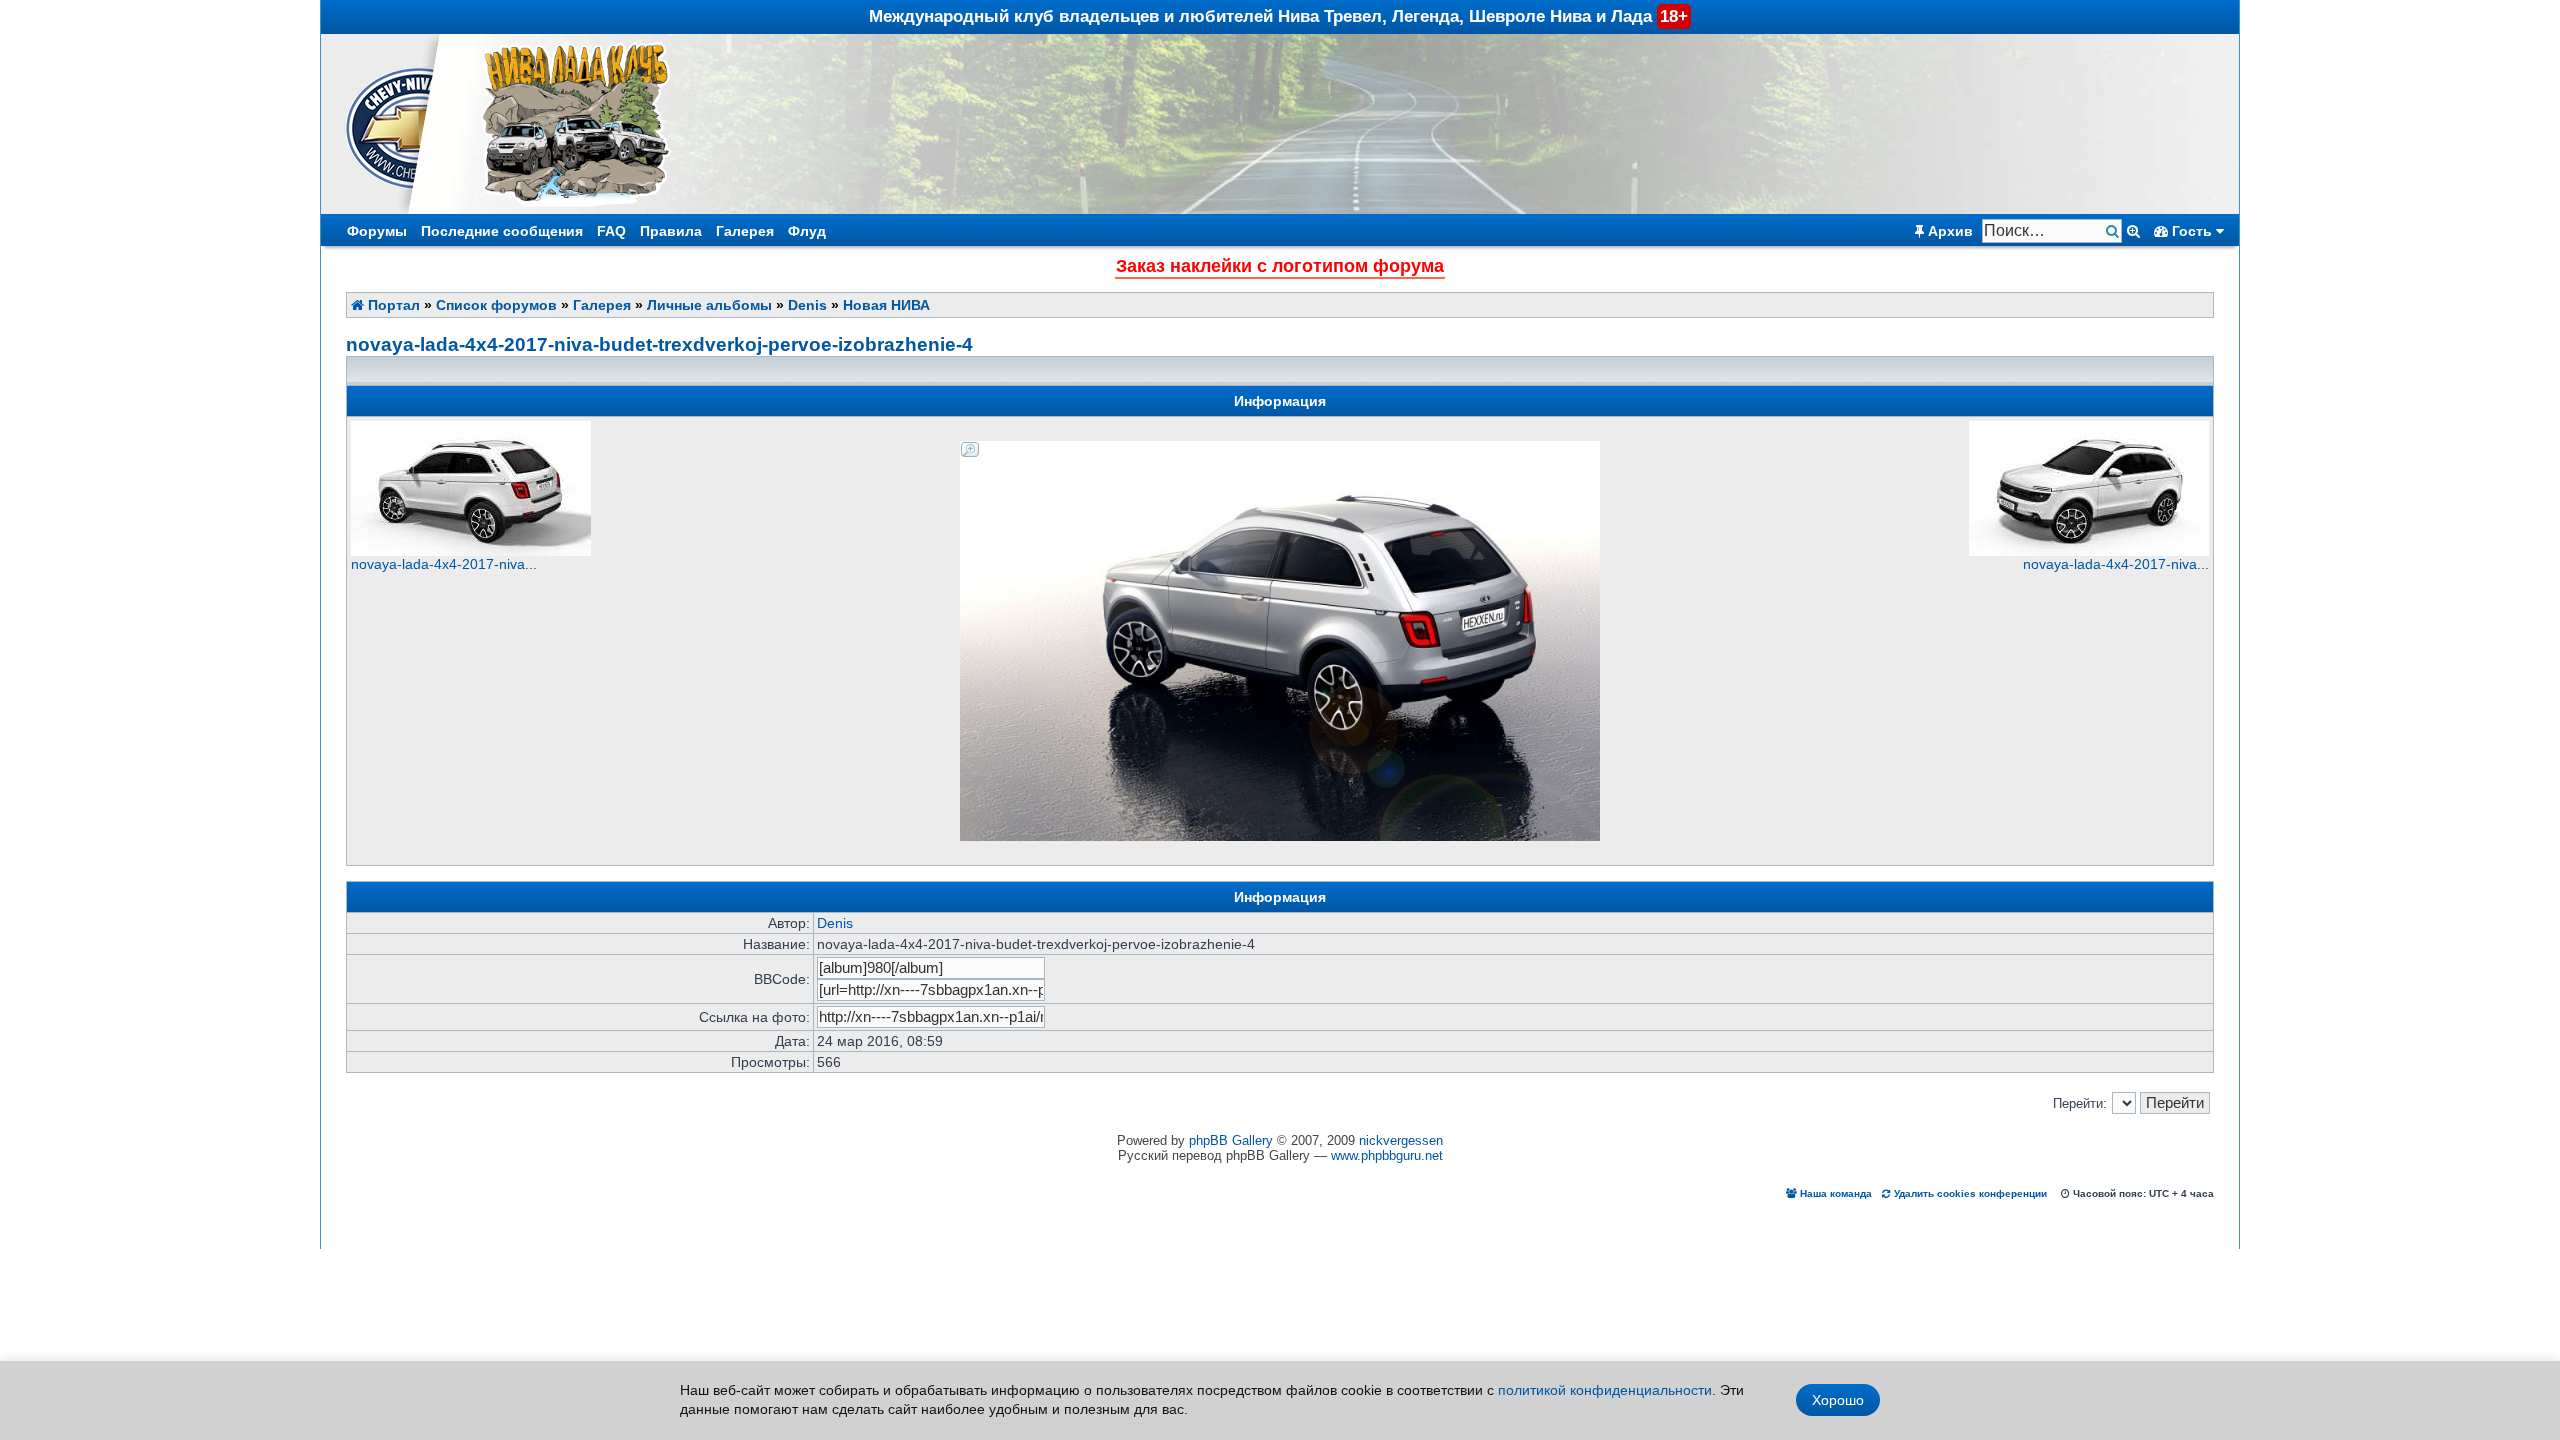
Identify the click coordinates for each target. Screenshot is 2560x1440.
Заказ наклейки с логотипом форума (1280, 266)
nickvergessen (1401, 1140)
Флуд (807, 231)
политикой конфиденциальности (1605, 1390)
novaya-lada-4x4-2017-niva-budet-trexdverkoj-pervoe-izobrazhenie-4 (659, 344)
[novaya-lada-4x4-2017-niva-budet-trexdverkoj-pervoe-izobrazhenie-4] (1280, 448)
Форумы (377, 231)
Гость (2192, 231)
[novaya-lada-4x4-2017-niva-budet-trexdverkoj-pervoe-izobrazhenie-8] (471, 551)
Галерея (745, 231)
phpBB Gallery (1231, 1140)
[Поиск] (2114, 231)
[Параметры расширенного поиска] (2133, 231)
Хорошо (1838, 1400)
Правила (671, 231)
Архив (1948, 231)
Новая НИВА (886, 305)
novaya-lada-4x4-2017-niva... (444, 564)
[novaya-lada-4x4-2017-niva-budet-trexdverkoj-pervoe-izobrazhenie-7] (2089, 551)
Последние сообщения (502, 231)
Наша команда (1834, 1193)
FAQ (611, 231)
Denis (807, 305)
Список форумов (496, 305)
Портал (392, 305)
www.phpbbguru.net (1387, 1155)
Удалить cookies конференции (1969, 1193)
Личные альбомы (709, 305)
